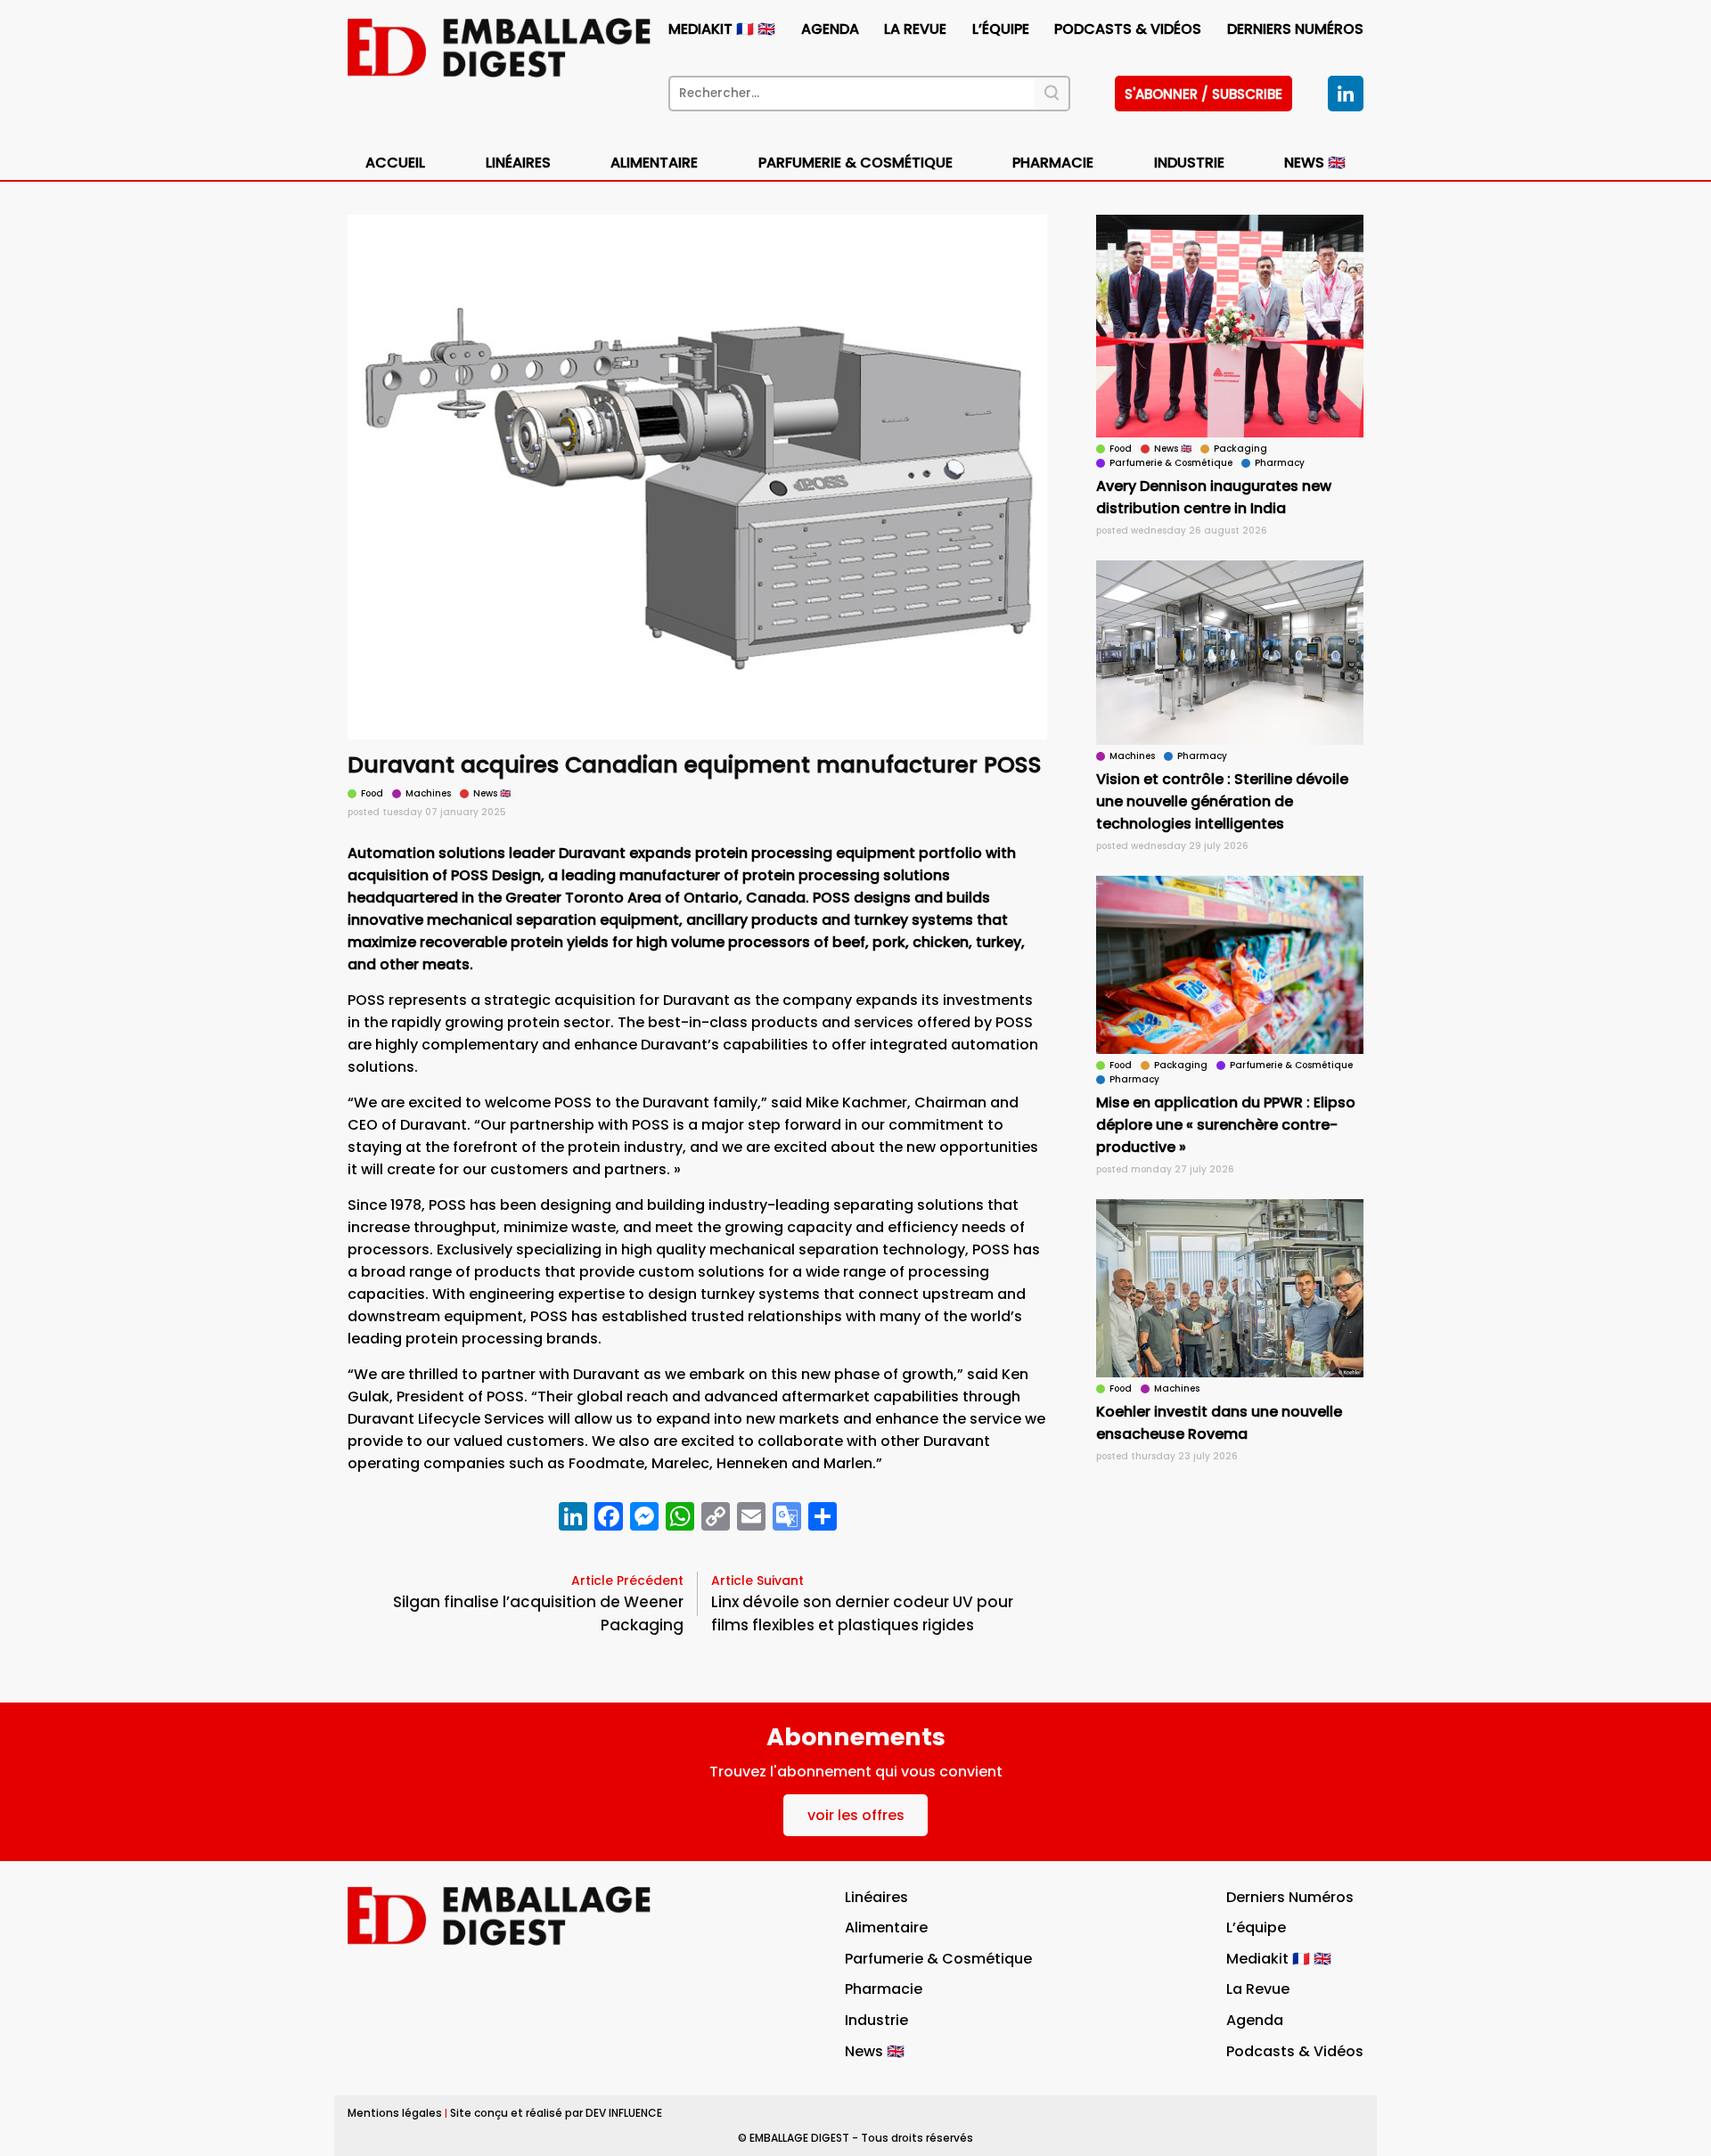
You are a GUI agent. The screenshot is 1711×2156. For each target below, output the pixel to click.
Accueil (395, 163)
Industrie (876, 2020)
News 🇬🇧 (1315, 163)
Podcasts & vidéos (1128, 29)
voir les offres (856, 1815)
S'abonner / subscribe (1203, 94)
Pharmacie (1053, 163)
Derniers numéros (1295, 29)
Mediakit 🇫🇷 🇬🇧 (722, 29)
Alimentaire (654, 163)
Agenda (830, 29)
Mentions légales (395, 2113)
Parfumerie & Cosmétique (855, 163)
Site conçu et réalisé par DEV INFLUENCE (556, 2113)
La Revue (915, 29)
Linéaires (518, 163)
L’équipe (1001, 29)
